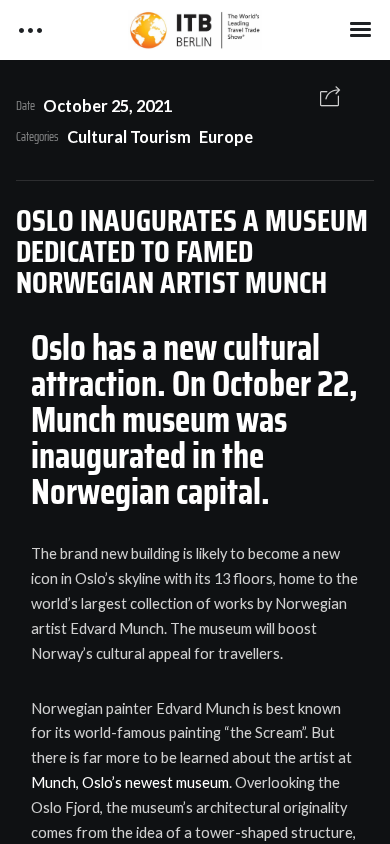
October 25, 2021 (107, 105)
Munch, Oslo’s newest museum (130, 782)
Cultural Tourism (129, 136)
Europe (226, 136)
